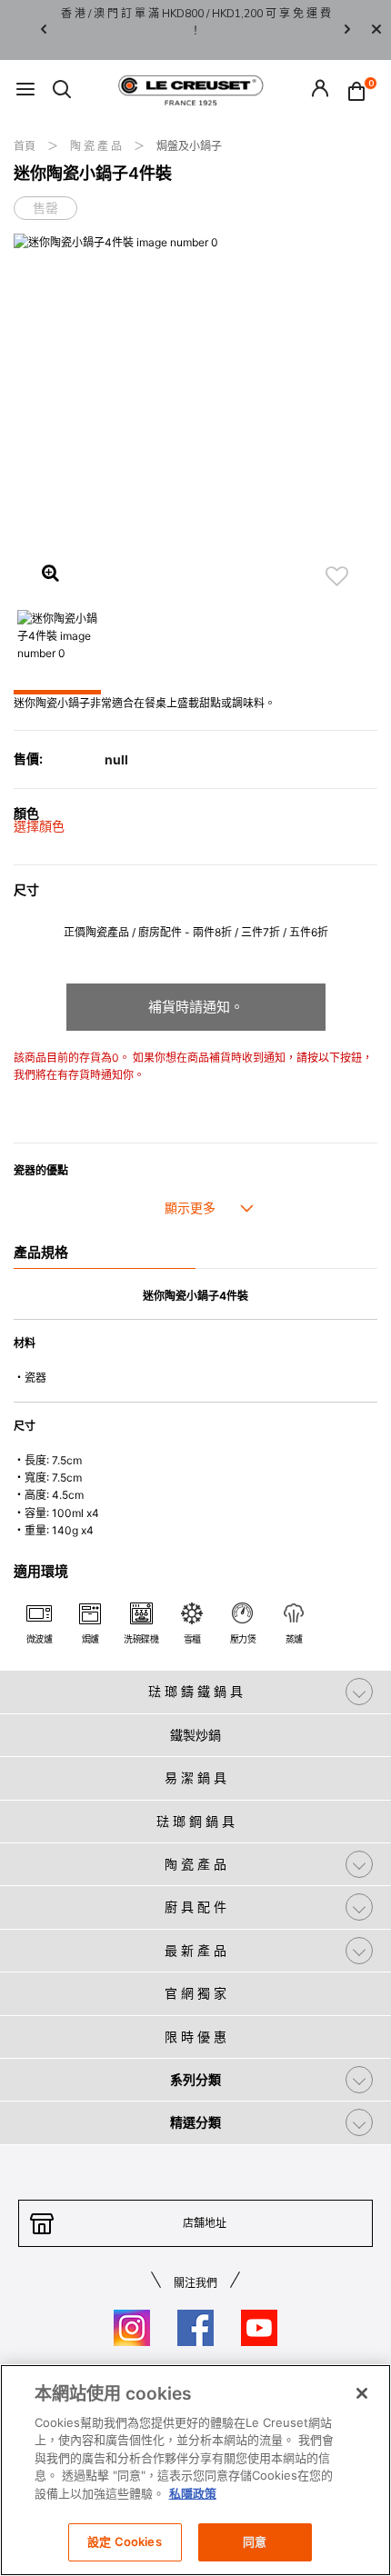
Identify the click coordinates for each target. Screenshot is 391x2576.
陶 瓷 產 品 (97, 146)
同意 (255, 2541)
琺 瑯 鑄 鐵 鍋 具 (195, 1691)
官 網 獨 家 (195, 1993)
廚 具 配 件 (195, 1907)
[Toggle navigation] (25, 90)
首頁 (26, 146)
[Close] (376, 30)
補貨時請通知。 (196, 1007)
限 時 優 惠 (195, 2037)
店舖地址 (205, 2223)
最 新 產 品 (195, 1950)
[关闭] (362, 2393)
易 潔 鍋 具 (195, 1777)
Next (347, 30)
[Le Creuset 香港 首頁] (191, 89)
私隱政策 (193, 2493)
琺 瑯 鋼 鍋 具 (195, 1821)
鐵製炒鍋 (195, 1735)
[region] (195, 2470)
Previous (44, 30)
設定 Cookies (124, 2541)
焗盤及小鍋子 (189, 146)
